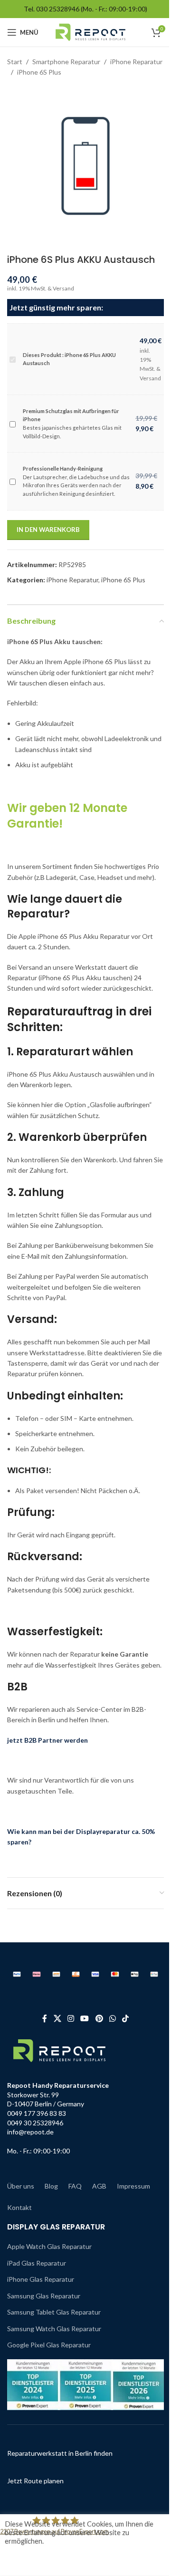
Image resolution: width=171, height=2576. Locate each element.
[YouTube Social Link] (85, 2018)
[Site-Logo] (90, 32)
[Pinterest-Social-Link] (99, 2018)
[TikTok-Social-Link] (126, 2018)
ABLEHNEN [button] (89, 2560)
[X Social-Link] (57, 2018)
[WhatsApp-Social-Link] (112, 2018)
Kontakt (19, 2207)
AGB (99, 2186)
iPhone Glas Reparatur (41, 2279)
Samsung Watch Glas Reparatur (54, 2329)
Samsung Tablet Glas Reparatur (54, 2312)
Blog (51, 2186)
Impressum (133, 2186)
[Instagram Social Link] (71, 2018)
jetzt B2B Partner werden (47, 1740)
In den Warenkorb (48, 530)
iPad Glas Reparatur (37, 2263)
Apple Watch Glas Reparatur (49, 2246)
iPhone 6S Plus (39, 72)
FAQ (75, 2186)
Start (15, 62)
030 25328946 (58, 9)
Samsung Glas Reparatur (44, 2296)
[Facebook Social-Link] (45, 2018)
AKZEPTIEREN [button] (40, 2560)
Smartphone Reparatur (66, 62)
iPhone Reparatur (136, 62)
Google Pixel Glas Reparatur (49, 2345)
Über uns (21, 2186)
